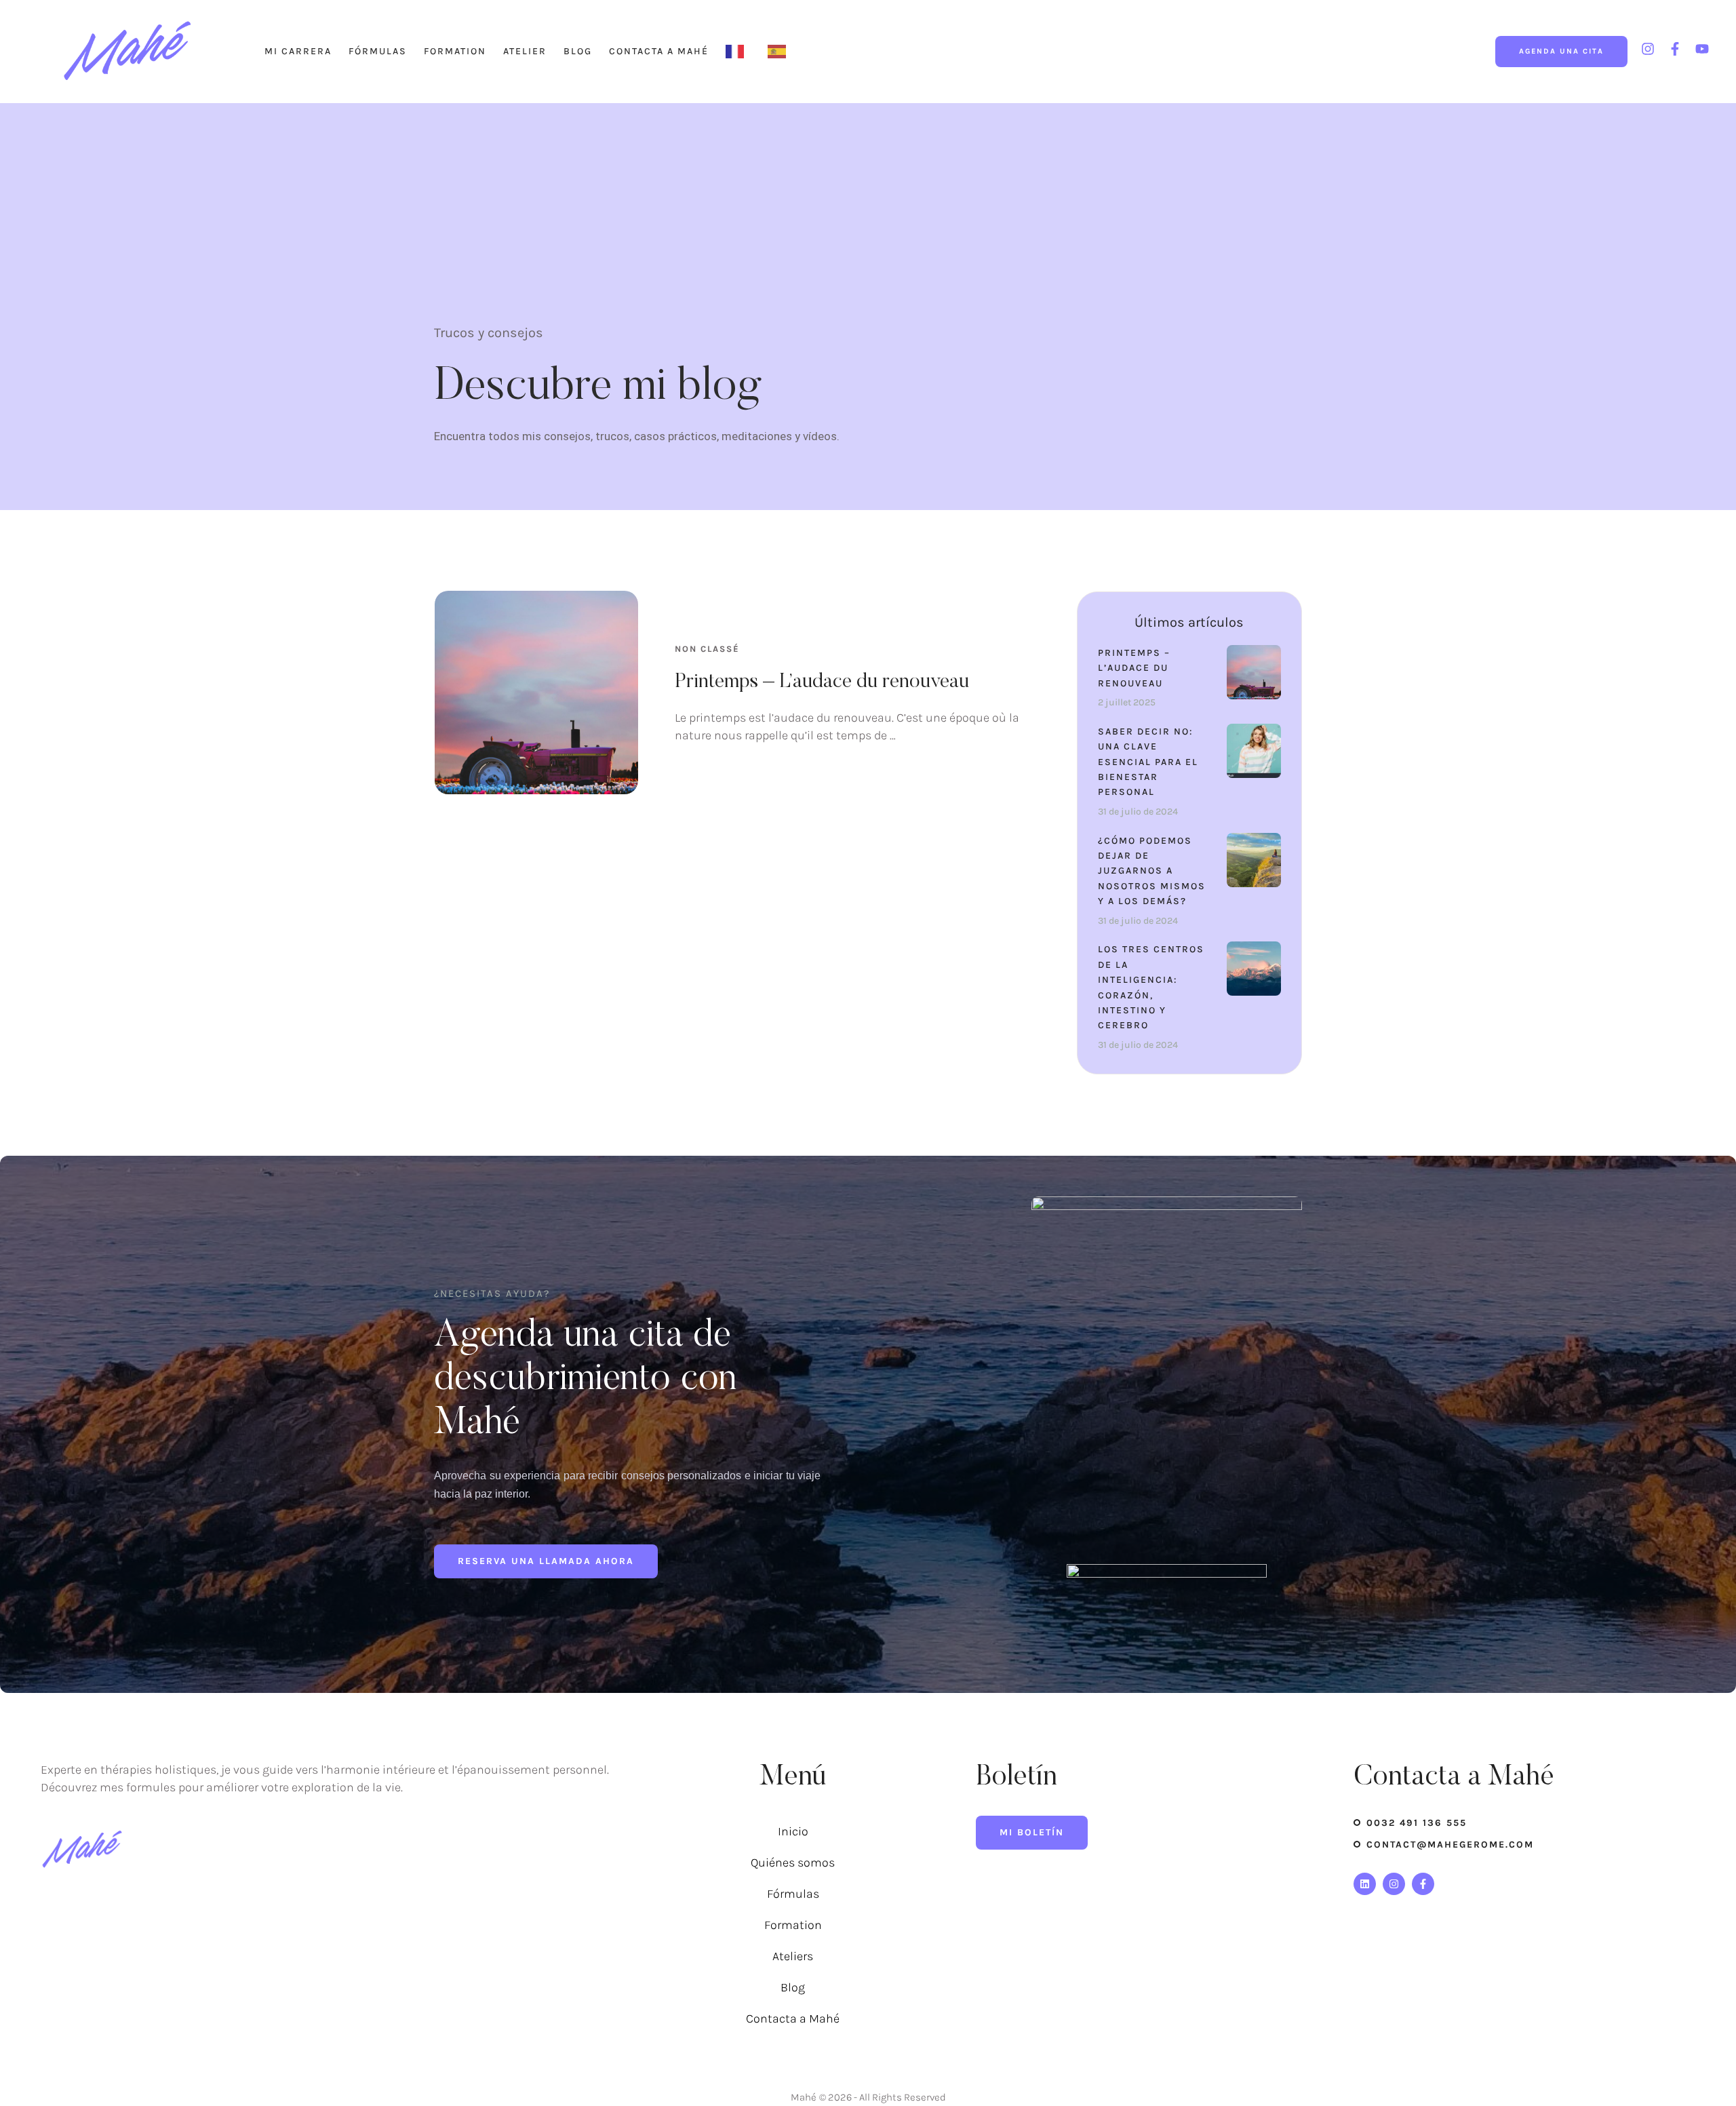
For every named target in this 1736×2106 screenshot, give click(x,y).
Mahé (804, 2097)
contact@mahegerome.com (1450, 1845)
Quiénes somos (793, 1863)
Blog (578, 51)
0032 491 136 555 (1417, 1823)
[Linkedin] (1365, 1884)
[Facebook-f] (1423, 1884)
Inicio (793, 1831)
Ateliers (793, 1956)
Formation (455, 51)
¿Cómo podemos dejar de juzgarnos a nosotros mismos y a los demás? (1152, 871)
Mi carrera (298, 51)
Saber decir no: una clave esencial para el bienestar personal (1148, 762)
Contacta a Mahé (659, 51)
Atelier (525, 51)
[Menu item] (738, 52)
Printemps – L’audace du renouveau (822, 682)
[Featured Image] (536, 693)
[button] (1561, 52)
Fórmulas (378, 51)
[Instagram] (1394, 1884)
